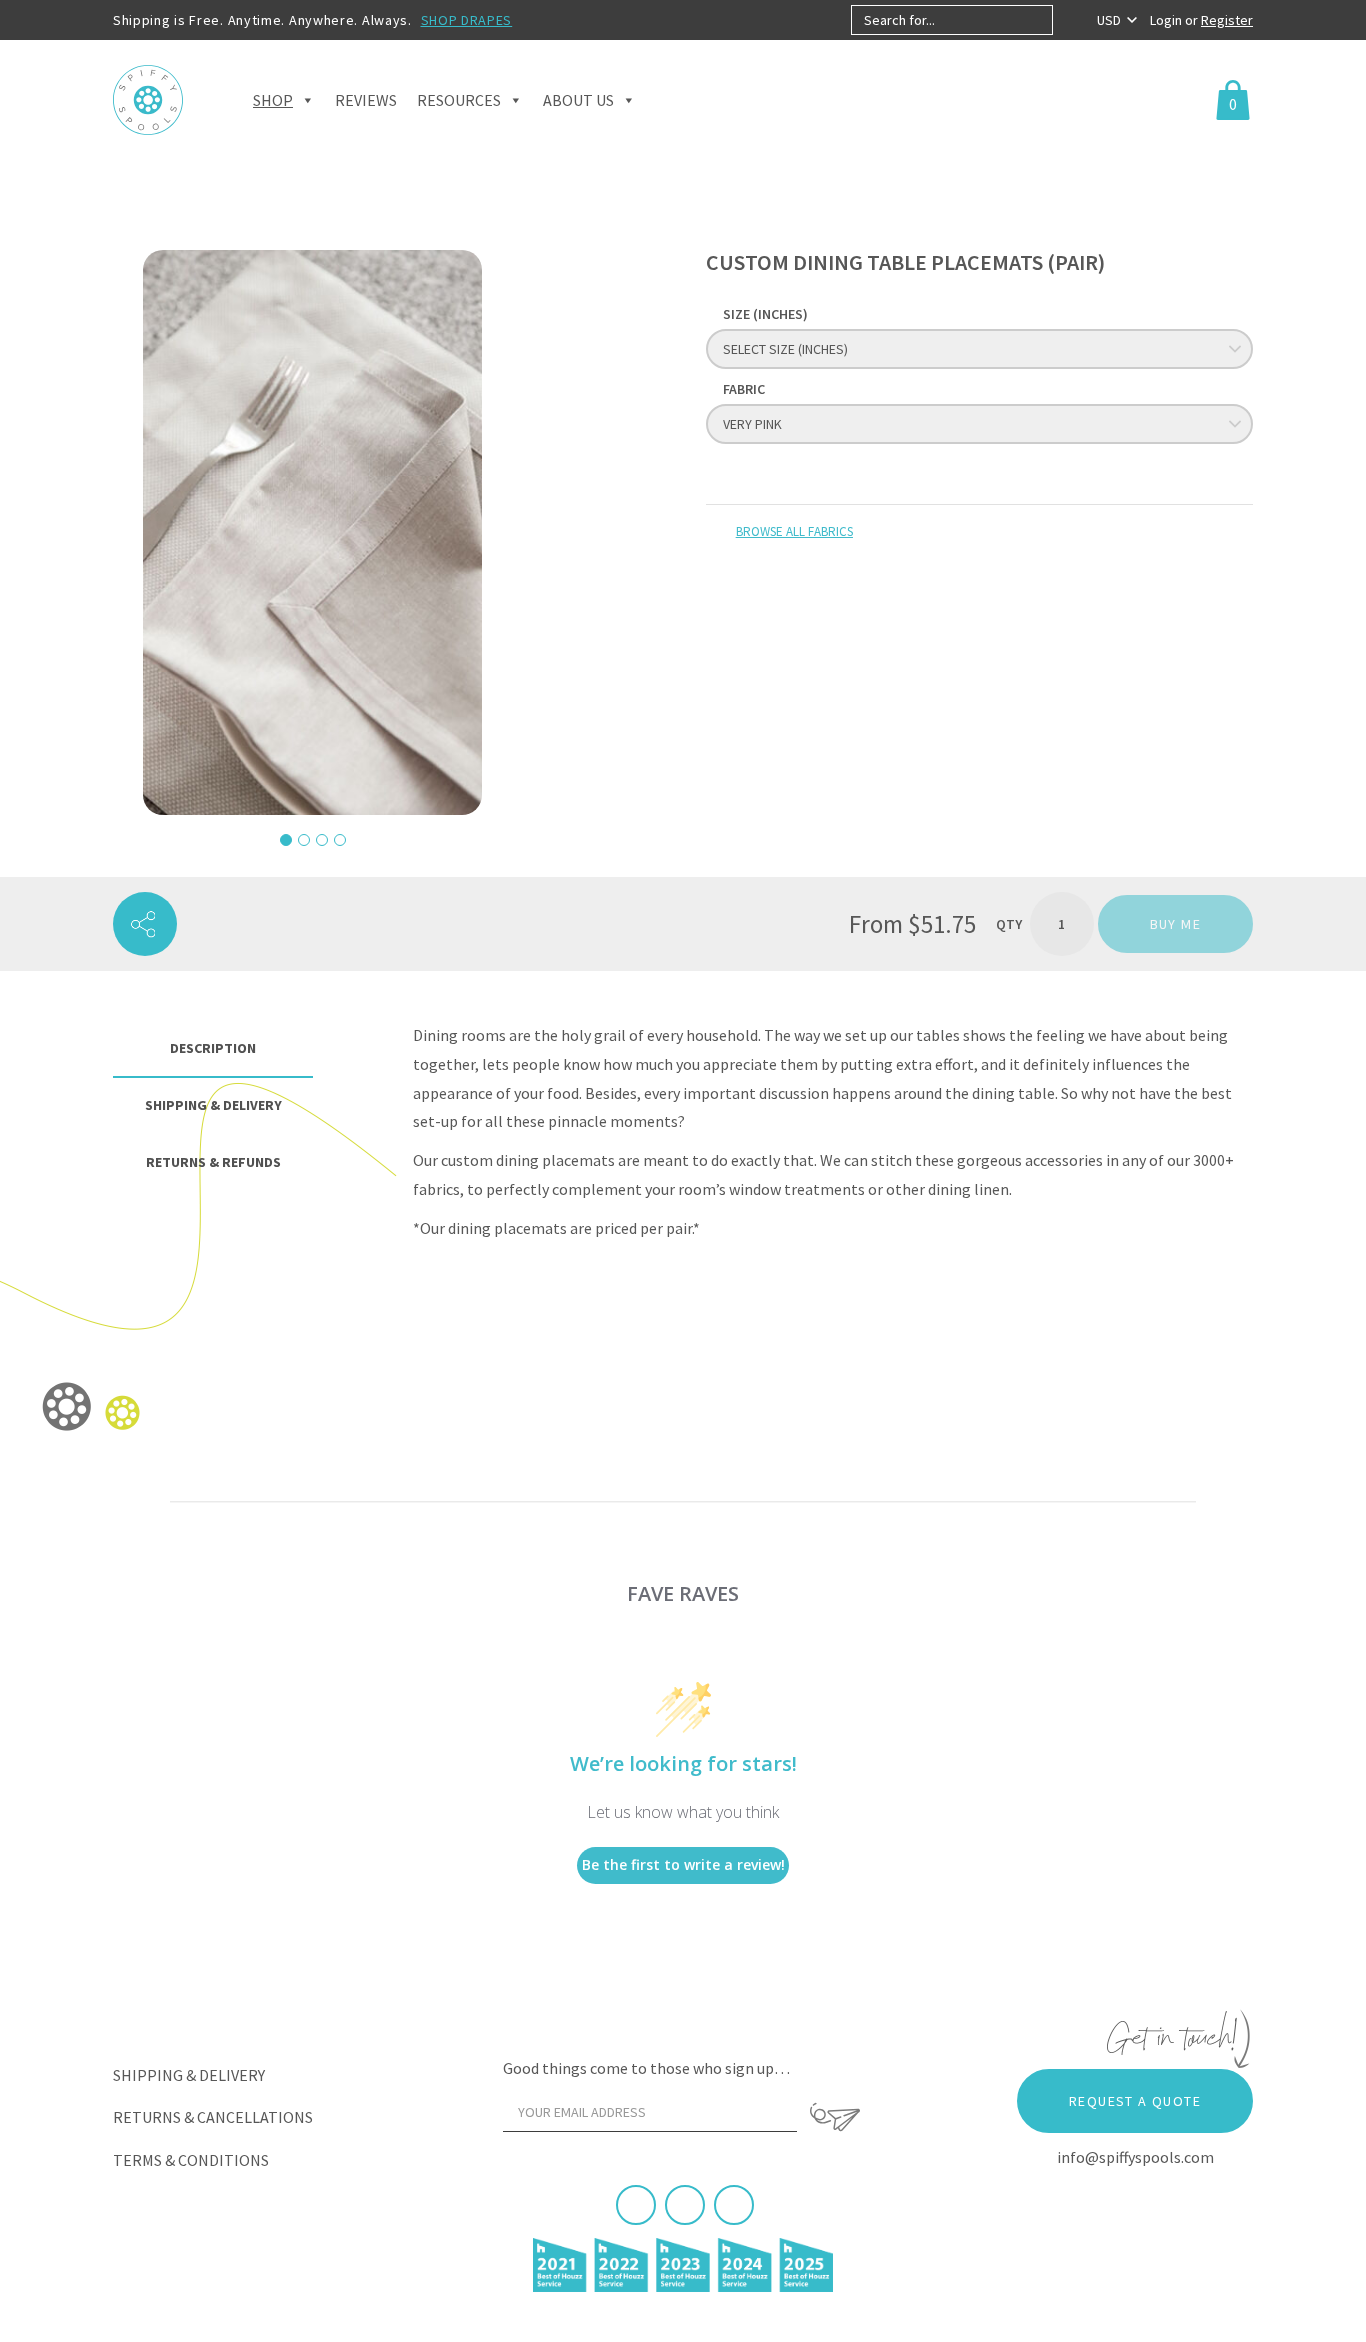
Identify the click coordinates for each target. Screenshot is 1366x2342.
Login (1167, 20)
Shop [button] (273, 100)
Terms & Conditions (191, 2160)
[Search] (1069, 20)
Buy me (1175, 924)
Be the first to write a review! (683, 1864)
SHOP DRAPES (467, 20)
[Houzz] (734, 2205)
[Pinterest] (685, 2205)
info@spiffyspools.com (1135, 2157)
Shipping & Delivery (189, 2075)
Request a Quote (1135, 2101)
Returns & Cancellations (213, 2117)
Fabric (744, 389)
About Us (578, 100)
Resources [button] (459, 100)
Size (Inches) (765, 314)
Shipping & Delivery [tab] (213, 1105)
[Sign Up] (835, 2117)
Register (1227, 20)
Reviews (366, 100)
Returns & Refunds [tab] (213, 1162)
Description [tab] (213, 1048)
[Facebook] (636, 2205)
